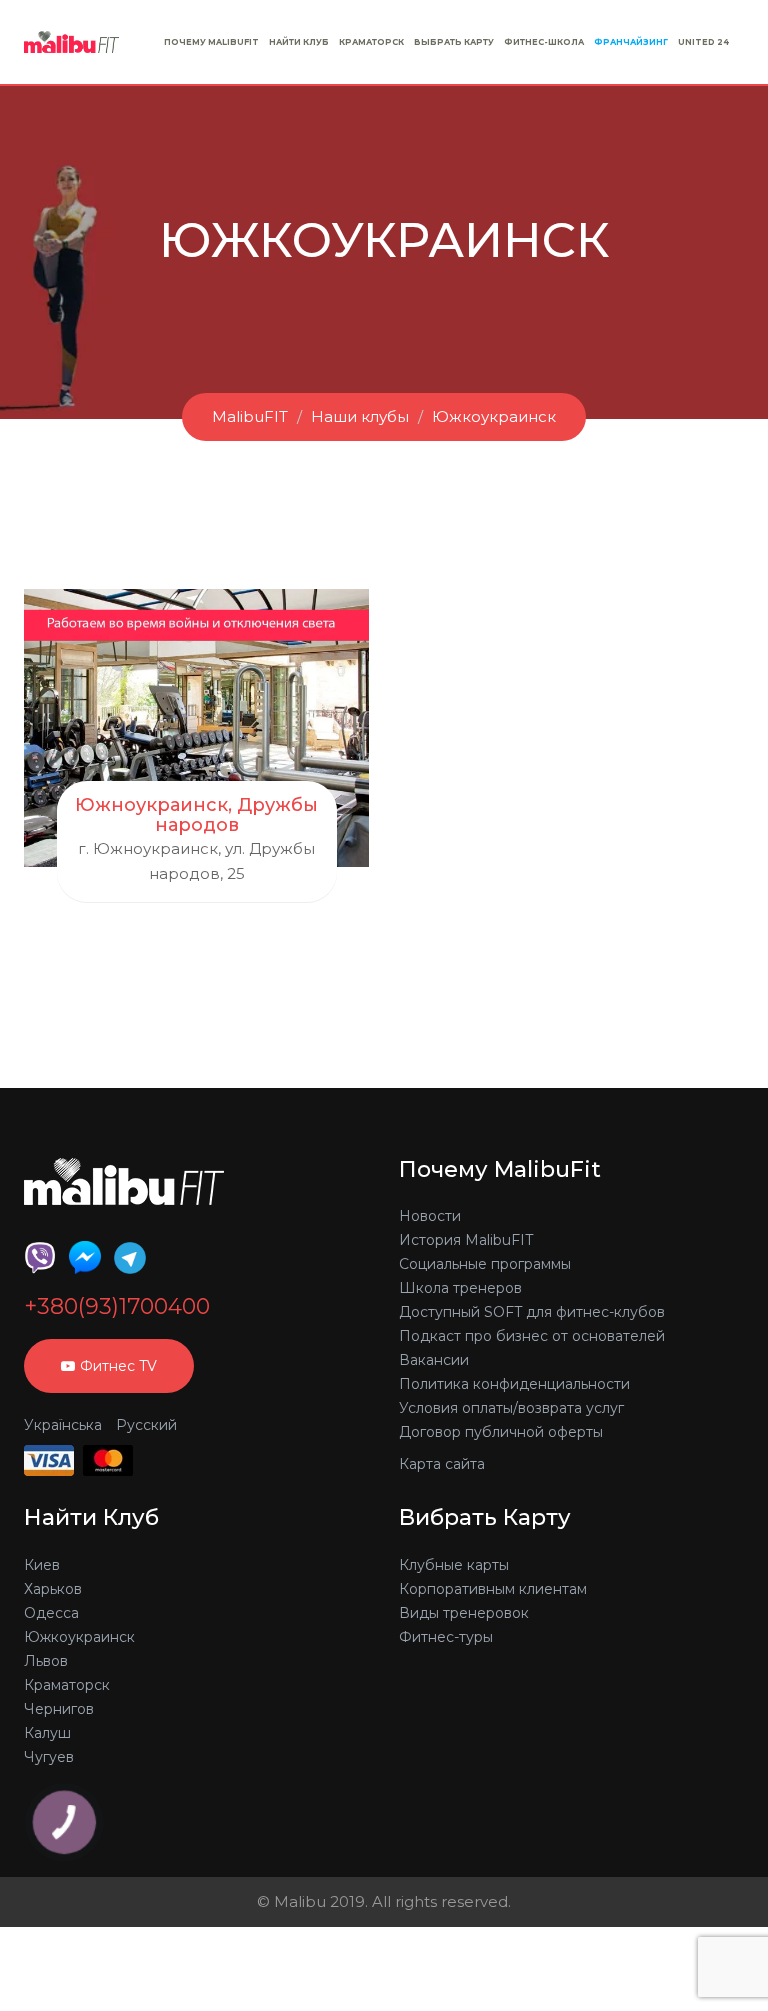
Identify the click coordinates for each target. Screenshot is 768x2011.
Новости (430, 1216)
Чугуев (49, 1757)
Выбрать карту (454, 42)
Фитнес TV (118, 1366)
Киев (42, 1565)
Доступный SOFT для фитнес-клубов (532, 1312)
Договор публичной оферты (501, 1432)
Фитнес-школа (544, 42)
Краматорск (371, 42)
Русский (146, 1425)
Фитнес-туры (446, 1637)
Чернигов (59, 1709)
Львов (46, 1661)
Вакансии (434, 1360)
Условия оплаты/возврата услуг (511, 1408)
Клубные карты (454, 1565)
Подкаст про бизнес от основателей (532, 1336)
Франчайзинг (631, 42)
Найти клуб (299, 42)
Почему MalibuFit (211, 42)
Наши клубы (360, 416)
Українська (63, 1425)
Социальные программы (485, 1264)
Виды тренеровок (464, 1613)
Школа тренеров (460, 1288)
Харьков (53, 1589)
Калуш (47, 1733)
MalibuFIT (250, 416)
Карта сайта (442, 1464)
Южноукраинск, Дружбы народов (196, 815)
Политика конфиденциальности (514, 1384)
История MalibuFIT (466, 1240)
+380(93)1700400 (117, 1307)
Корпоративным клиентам (493, 1589)
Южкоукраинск (494, 416)
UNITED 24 (703, 42)
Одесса (51, 1613)
